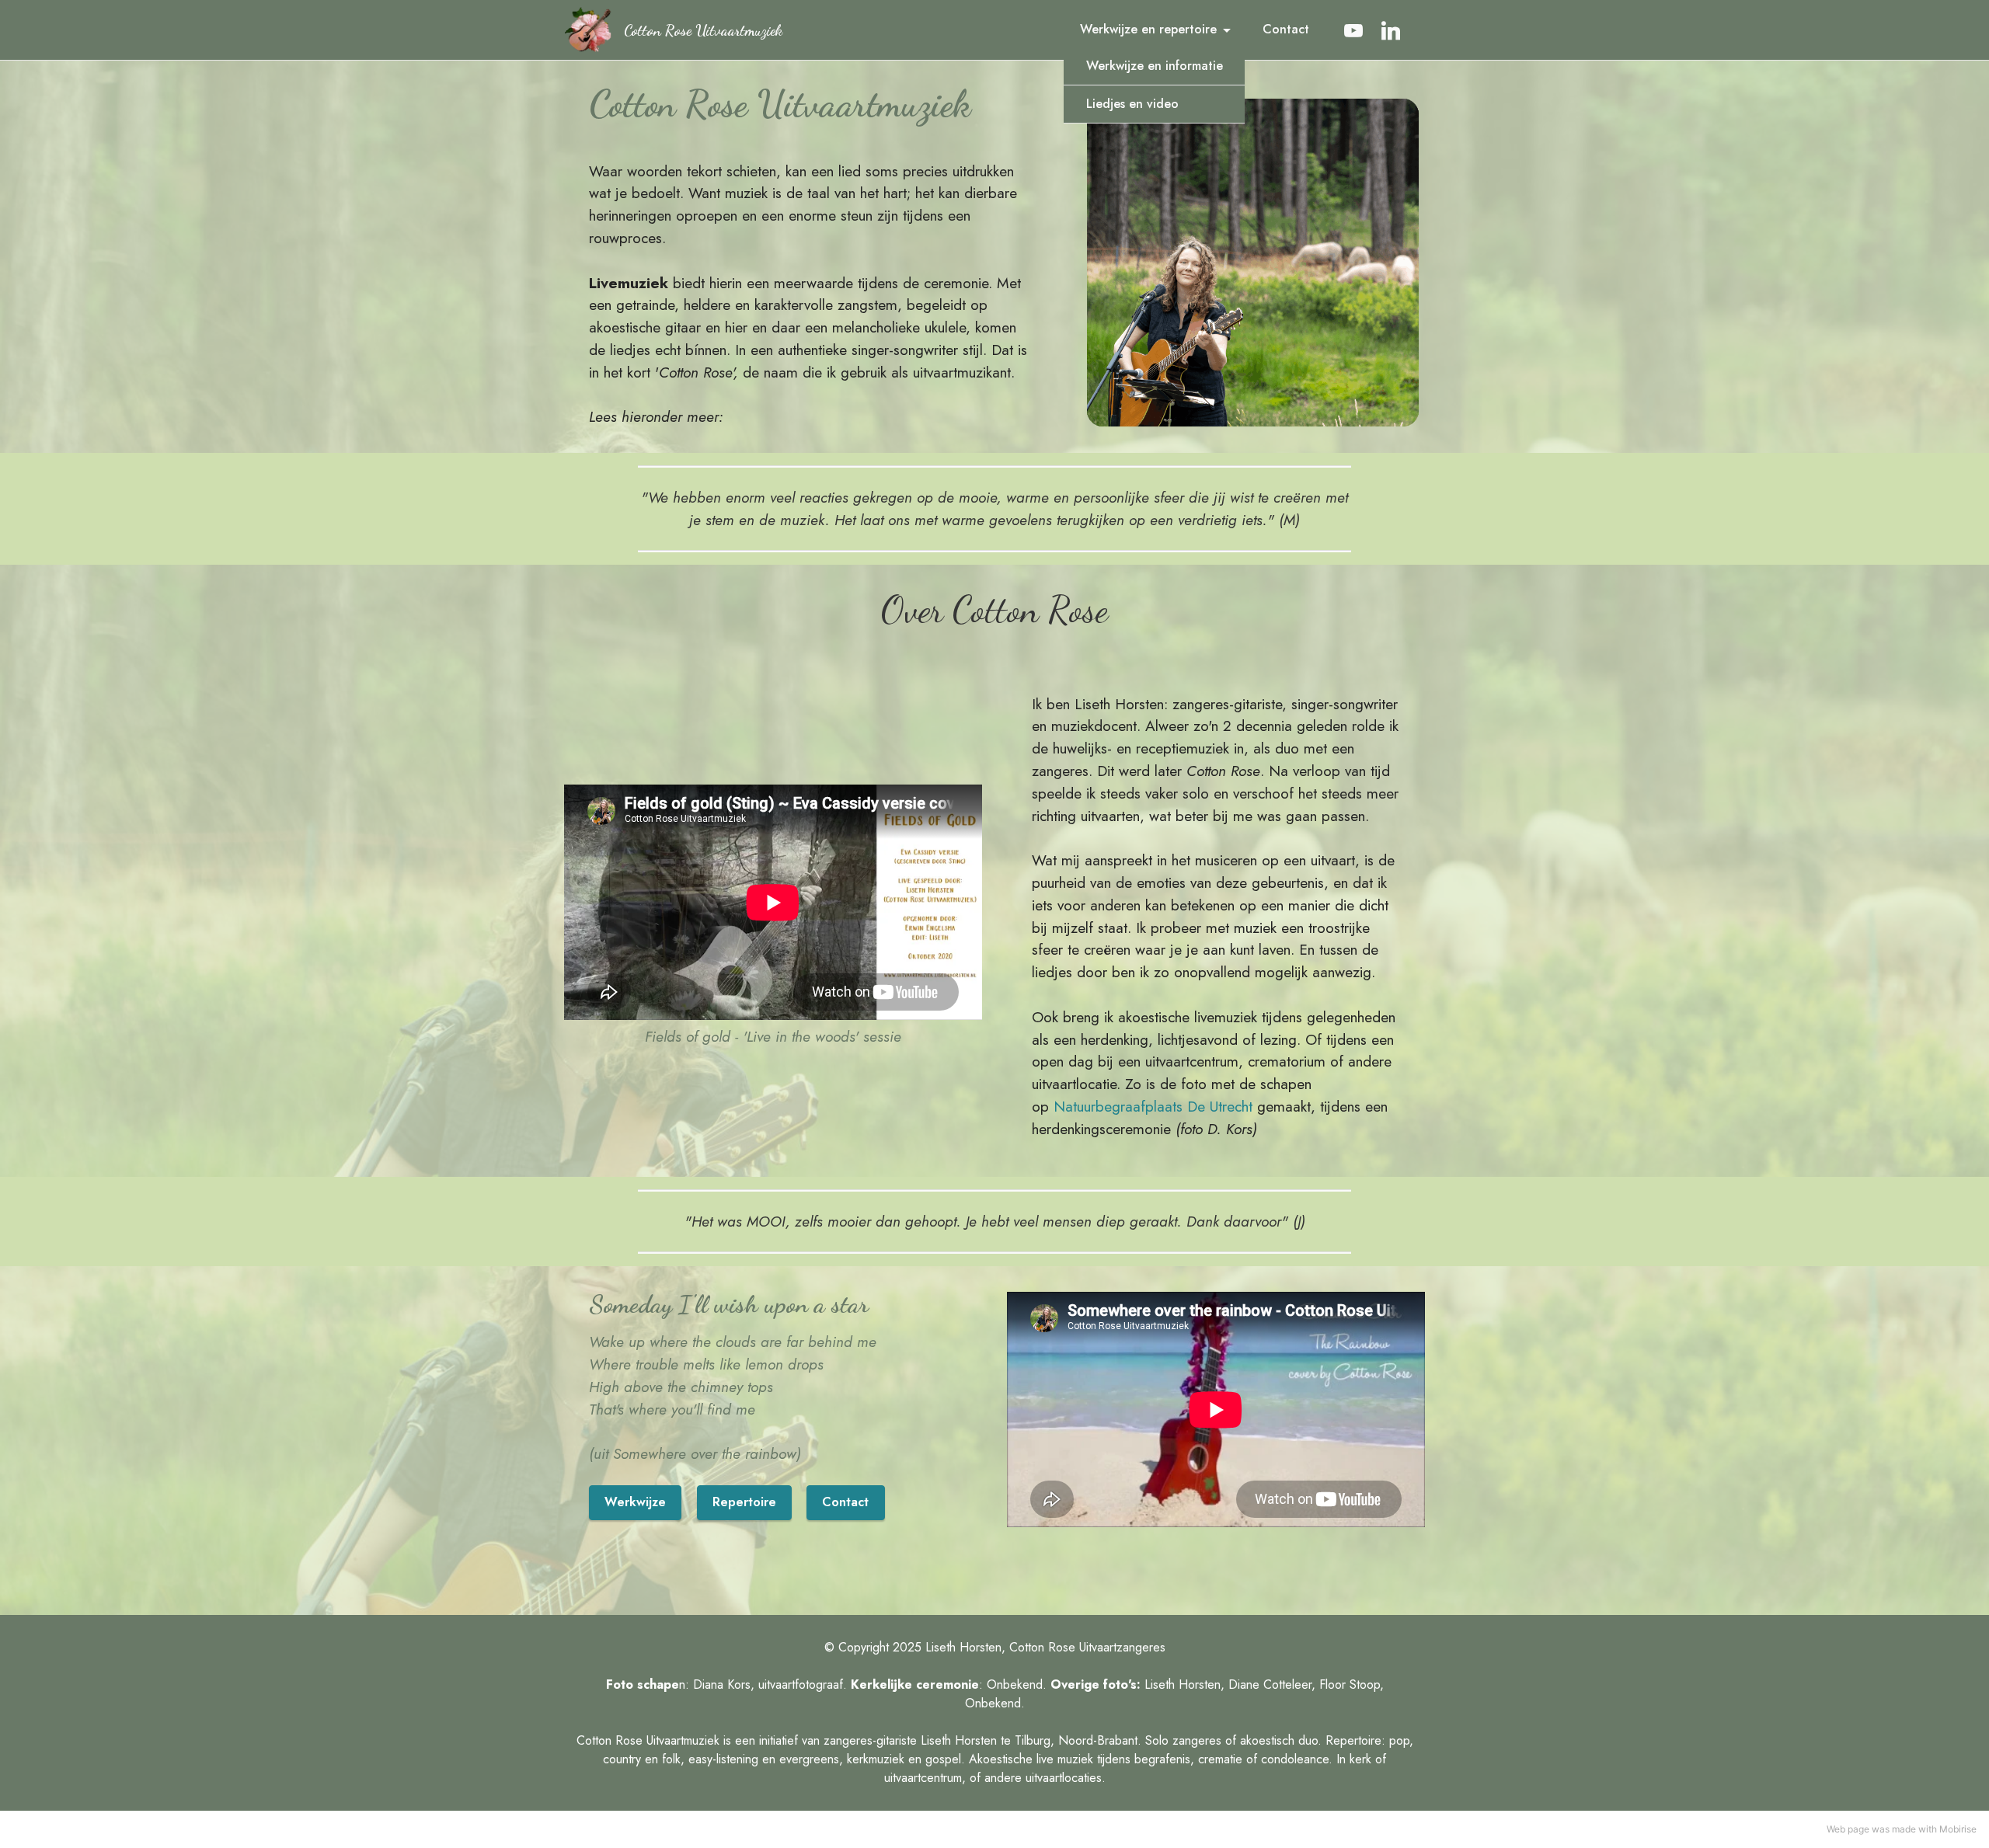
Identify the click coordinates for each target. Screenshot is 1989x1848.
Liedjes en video (1132, 104)
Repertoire (744, 1502)
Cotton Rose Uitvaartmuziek (703, 30)
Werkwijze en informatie (1155, 66)
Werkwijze (635, 1502)
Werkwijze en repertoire (1148, 29)
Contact (1286, 29)
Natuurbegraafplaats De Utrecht (1153, 1106)
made (1904, 1829)
